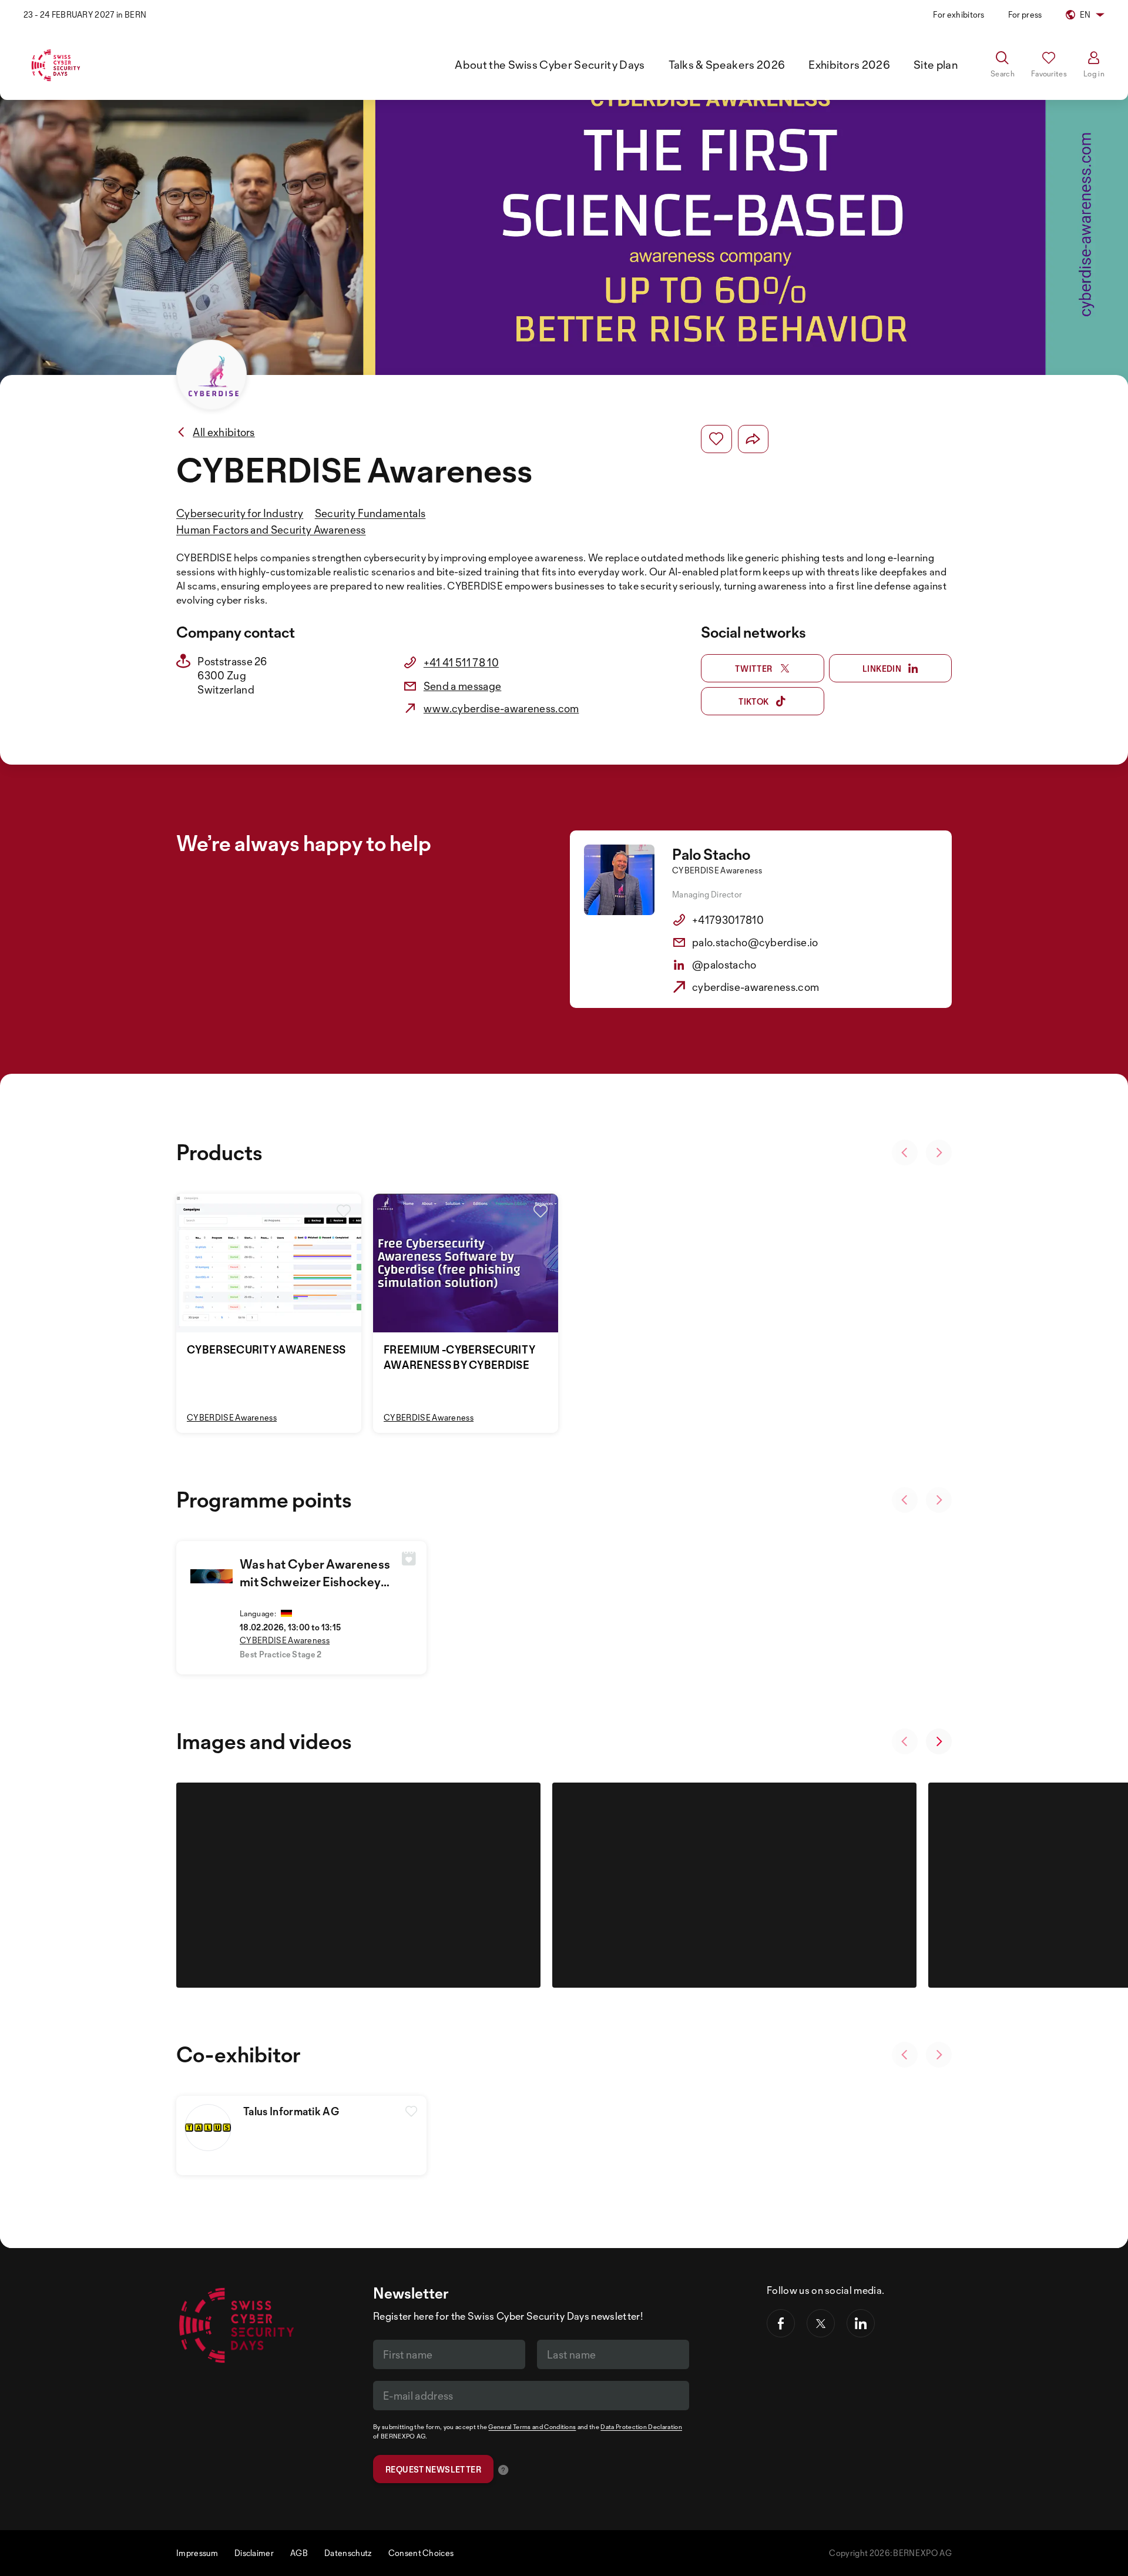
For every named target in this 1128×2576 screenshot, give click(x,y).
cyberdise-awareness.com (756, 987)
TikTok (753, 701)
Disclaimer (254, 2553)
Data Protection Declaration (641, 2427)
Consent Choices (421, 2553)
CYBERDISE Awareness (232, 1417)
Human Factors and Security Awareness (271, 530)
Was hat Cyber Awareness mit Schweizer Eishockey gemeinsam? (315, 1582)
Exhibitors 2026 (849, 65)
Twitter (754, 669)
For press (1025, 14)
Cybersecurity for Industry (240, 513)
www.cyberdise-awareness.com (501, 708)
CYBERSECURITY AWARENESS (266, 1349)
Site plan (936, 65)
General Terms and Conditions (532, 2427)
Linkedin (882, 669)
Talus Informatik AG (291, 2111)
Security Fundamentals (370, 513)
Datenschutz (348, 2553)
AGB (299, 2553)
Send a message (462, 686)
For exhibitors (959, 14)
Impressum (197, 2553)
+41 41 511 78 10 (461, 662)
